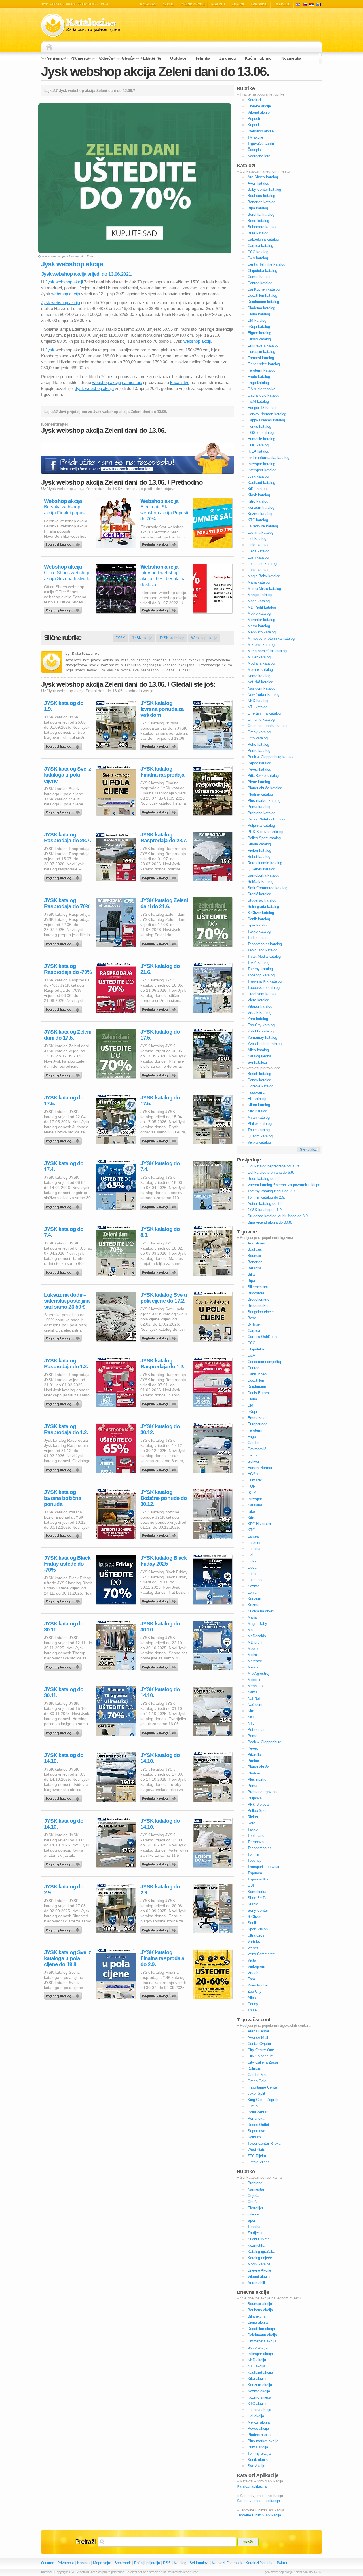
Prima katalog (259, 807)
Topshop (255, 1861)
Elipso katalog (259, 339)
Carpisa (254, 1331)
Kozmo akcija (259, 2391)
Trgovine (259, 4)
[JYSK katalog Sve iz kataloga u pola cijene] (64, 811)
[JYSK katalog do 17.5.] (160, 1074)
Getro (252, 1455)
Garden (254, 1443)
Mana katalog (259, 582)
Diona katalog (259, 314)
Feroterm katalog (261, 370)
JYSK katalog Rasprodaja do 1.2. (66, 1364)
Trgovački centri (261, 144)
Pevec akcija (258, 2428)
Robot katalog (259, 857)
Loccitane (256, 1580)
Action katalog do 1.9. (266, 1204)
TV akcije (282, 4)
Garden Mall (258, 2075)
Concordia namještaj (264, 1362)
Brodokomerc (258, 1299)
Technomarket (259, 1848)
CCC (251, 1343)
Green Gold (257, 2081)
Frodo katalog (259, 377)
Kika (251, 1511)
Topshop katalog (261, 975)
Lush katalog (258, 557)
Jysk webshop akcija (61, 303)
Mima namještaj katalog (267, 651)
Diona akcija (258, 2322)
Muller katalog (259, 657)
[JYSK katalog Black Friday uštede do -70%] (64, 1600)
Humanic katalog (261, 439)
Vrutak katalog (259, 1013)
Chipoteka (256, 1349)
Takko (253, 1829)
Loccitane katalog (262, 564)
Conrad (253, 1368)
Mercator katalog (261, 620)
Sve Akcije (256, 2466)
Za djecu (228, 58)
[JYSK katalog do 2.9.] (64, 1929)
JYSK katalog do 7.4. (160, 1166)
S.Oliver (254, 1917)
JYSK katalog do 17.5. (160, 1035)
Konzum (254, 1599)
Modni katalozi (259, 2264)
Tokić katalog (258, 963)
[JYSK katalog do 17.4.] (64, 1205)
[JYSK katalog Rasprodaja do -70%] (64, 1008)
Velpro (253, 1948)
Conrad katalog (260, 283)
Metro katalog (259, 626)
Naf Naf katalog (260, 682)
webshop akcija (66, 294)
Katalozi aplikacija (252, 2486)
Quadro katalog (260, 1136)
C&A (251, 1355)
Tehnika (203, 58)
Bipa (251, 1281)
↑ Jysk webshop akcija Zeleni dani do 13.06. (292, 2572)
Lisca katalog (258, 551)
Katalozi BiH (318, 4)
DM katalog (257, 320)
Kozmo (253, 1586)
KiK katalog (257, 489)
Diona (252, 1399)
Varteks (254, 1942)
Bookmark (123, 2563)
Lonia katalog (258, 570)
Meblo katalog (259, 613)
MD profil (255, 1642)
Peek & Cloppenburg (264, 1742)
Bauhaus (255, 1249)
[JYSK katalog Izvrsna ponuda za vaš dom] (160, 745)
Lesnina (254, 1549)
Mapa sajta (102, 2563)
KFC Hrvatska (259, 1524)
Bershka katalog (261, 214)
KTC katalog (258, 520)
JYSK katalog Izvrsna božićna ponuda (63, 1498)
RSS (167, 2563)
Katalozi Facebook (227, 2563)
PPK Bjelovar (259, 1804)
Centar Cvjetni (259, 2044)
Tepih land (256, 1836)
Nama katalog (259, 676)
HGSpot (254, 1474)
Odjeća (106, 58)
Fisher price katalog (264, 364)
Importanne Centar (263, 2087)
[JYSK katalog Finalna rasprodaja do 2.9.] (160, 1994)
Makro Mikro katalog (264, 589)
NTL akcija (256, 2366)
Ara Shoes (256, 1243)
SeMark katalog (260, 882)
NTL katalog (258, 707)
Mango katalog (260, 595)
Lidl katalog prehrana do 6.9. (271, 1172)
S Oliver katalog (261, 913)
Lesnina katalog (260, 532)
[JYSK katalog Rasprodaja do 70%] (64, 942)
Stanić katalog (259, 894)
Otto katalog (258, 738)
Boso (252, 1318)
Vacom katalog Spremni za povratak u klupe (284, 1185)
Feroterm (255, 1430)
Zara (251, 1979)
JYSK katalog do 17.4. (64, 1166)
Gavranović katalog (263, 395)
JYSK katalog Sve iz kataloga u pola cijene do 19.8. (67, 1958)
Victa (252, 1960)
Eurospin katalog (261, 352)
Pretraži (85, 2542)
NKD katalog (258, 701)
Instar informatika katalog (268, 458)
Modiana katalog (261, 663)
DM (250, 1405)
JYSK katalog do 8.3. (160, 1232)
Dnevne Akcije (259, 2270)
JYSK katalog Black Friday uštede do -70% (67, 1564)
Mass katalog (259, 601)
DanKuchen (257, 1374)
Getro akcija (258, 2347)
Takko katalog (259, 931)
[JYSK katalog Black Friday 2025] (160, 1600)
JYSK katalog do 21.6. (160, 969)
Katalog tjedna (259, 1056)
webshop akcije (106, 382)
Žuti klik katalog (261, 1031)
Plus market (258, 1779)
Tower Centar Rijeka (264, 2143)
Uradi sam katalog (262, 994)
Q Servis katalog (261, 869)
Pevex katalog (259, 769)
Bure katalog (258, 233)
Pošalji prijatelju (147, 2563)
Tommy (254, 1854)
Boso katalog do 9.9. (265, 1179)
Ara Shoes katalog (263, 177)
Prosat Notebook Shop (266, 819)
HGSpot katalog (261, 433)
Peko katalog (258, 744)
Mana (252, 1617)
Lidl (250, 1555)
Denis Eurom (258, 1393)
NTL (251, 1723)
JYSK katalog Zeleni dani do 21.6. (164, 903)
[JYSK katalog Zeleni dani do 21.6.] (160, 942)
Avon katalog (258, 183)
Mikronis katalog (261, 645)
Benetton (255, 1262)
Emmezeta (257, 1418)
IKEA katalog (258, 451)
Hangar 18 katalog (262, 408)
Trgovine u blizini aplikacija (259, 2515)
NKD (251, 1717)
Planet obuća (258, 1767)
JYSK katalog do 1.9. (64, 706)
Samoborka (257, 1892)
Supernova (256, 2131)
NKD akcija (257, 2360)
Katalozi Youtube (259, 2563)
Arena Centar (258, 2031)
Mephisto (255, 1686)
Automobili (256, 2283)
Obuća (128, 58)
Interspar (255, 1499)
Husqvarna (256, 1092)
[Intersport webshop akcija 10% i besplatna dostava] (160, 609)
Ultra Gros (256, 1935)
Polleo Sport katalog (264, 838)
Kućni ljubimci (259, 58)
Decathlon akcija (261, 2329)
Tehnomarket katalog (265, 944)
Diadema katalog (261, 308)
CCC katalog (258, 252)
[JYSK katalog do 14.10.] (160, 1731)
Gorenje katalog (260, 1086)
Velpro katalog (259, 1142)
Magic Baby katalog (264, 576)
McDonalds (257, 1636)
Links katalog (258, 545)
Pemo (252, 1736)
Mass (252, 1630)
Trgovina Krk (258, 1879)
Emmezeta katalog (263, 345)
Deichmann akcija (262, 2335)
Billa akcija (257, 2316)
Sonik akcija (258, 2460)
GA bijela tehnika (261, 389)
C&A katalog (258, 258)
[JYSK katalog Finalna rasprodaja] (160, 811)
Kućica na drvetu (261, 1611)
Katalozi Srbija (312, 4)
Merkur (253, 1667)
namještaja (132, 382)
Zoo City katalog (261, 1025)
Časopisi (255, 150)
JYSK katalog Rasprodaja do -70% (68, 969)
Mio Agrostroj (258, 1673)
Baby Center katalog (264, 189)
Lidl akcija (256, 2416)
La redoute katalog (263, 526)
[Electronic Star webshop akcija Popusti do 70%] (160, 543)
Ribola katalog (259, 844)
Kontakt (84, 2563)
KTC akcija (257, 2404)
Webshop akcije (261, 131)
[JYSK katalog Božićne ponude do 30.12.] (160, 1534)
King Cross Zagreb (263, 2100)
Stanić (253, 1904)
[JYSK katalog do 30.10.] (160, 1666)
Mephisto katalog (262, 632)
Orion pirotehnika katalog (268, 726)
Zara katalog (258, 1019)
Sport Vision (258, 1929)
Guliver (253, 1461)
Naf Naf (254, 1698)
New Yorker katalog (263, 695)
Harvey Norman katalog (267, 414)
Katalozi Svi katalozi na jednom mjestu (81, 25)
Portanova (256, 2118)
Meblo (253, 1649)
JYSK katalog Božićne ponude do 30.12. (164, 1498)
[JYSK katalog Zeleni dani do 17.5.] (64, 1074)
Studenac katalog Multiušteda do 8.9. (278, 1216)
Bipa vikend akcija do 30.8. (270, 1222)
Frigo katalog (258, 383)
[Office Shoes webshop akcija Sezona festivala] (64, 609)
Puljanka (255, 1798)
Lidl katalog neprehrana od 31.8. (274, 1166)
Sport (252, 2220)
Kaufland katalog (261, 483)
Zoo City (255, 1991)
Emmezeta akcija (262, 2341)
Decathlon (256, 1380)
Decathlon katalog (262, 295)
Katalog (180, 2563)
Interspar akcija (260, 2354)
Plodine (254, 1773)
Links (252, 1561)
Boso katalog (258, 221)
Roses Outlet (258, 2125)
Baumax (254, 1256)
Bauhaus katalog (261, 196)
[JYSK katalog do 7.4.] (160, 1205)
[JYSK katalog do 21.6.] (160, 1008)
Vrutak (253, 1973)
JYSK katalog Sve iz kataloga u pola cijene (67, 775)
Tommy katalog (260, 969)
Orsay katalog (259, 732)
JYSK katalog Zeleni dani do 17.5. (68, 1035)
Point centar (258, 2112)
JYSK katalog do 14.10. (160, 1692)
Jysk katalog (258, 476)
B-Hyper (254, 1324)
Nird (251, 1711)
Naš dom (255, 1705)
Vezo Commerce (261, 1954)
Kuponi (238, 4)
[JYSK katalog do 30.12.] (160, 1468)
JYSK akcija (142, 638)
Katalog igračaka (261, 2252)
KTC (251, 1530)
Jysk (50, 350)
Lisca (252, 1567)
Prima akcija (258, 2447)
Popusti (218, 4)
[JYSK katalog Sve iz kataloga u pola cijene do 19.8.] (64, 1994)
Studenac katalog (262, 900)
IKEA (252, 1493)
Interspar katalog (261, 464)
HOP (252, 1486)
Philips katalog (260, 1124)
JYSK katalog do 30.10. (160, 1627)
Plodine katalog (260, 794)
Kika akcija (257, 2379)
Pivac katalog (259, 782)
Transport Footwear (263, 1867)
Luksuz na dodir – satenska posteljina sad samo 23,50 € (67, 1301)
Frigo (252, 1437)
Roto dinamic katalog (265, 863)
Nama (252, 1692)
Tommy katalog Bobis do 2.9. (272, 1191)
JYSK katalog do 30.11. (64, 1627)
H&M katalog (258, 401)
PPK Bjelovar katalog (265, 832)
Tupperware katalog (264, 988)
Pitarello (254, 1755)
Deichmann (257, 1387)
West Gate (256, 2150)
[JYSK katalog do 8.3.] (160, 1271)
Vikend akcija (259, 2277)
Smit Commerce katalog (267, 888)
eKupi (252, 1412)
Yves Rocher (258, 1985)
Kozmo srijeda (259, 2397)
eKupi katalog (259, 327)
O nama (48, 2563)
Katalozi (148, 4)
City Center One (261, 2050)
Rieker (253, 1817)
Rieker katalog (259, 850)
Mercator (255, 1661)
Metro (252, 1655)
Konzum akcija (260, 2385)
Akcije (168, 4)
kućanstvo (180, 382)
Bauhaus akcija (260, 2310)
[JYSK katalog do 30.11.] (64, 1666)
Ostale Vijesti (259, 2162)
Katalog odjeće (260, 2258)
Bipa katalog (258, 208)
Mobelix (254, 1680)
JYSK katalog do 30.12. (160, 1429)
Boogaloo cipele (261, 1312)
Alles (252, 1998)
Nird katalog (257, 1111)
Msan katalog (259, 1117)
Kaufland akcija (260, 2372)
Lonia (252, 1592)
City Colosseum (261, 2056)
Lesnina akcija (259, 2410)
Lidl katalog (257, 539)
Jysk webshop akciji (64, 282)
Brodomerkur (258, 1306)
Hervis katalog (259, 426)
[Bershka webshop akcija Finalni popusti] (64, 543)
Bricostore (256, 1293)
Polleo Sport (258, 1811)
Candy (253, 2004)
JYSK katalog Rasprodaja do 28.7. (67, 838)
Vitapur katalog (260, 1006)
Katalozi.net (86, 654)
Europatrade (258, 1424)
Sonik (252, 1923)
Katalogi (305, 4)
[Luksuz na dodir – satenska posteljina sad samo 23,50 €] (64, 1337)
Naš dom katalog (261, 688)
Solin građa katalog (263, 907)
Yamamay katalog (262, 1037)
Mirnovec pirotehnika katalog (271, 638)
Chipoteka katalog (262, 271)
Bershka (254, 1268)
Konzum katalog (261, 507)
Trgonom (255, 1873)
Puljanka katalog (261, 825)
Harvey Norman (260, 1468)
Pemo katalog (259, 751)
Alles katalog (258, 1050)
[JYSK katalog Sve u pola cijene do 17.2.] (160, 1337)
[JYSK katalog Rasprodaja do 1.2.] (64, 1403)
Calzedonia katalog (263, 239)
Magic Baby (257, 1624)
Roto (251, 1823)
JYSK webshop (172, 638)
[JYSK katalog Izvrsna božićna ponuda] (64, 1534)
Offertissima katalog (264, 713)
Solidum (254, 2137)
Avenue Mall (258, 2037)
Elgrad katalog (259, 333)
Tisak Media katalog (264, 956)
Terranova (256, 1842)
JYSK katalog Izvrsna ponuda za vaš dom (162, 709)
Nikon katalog (259, 1105)
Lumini (253, 2106)
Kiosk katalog (259, 495)
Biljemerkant (258, 1287)
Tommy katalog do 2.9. (266, 1197)
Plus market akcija (263, 2441)
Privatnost (66, 2563)
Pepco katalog (259, 763)
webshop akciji (197, 341)
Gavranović (257, 1449)
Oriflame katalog (261, 719)
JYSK (120, 638)
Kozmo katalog (260, 514)
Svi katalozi (257, 1062)
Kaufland (255, 1505)
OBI (251, 1885)
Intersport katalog (262, 470)
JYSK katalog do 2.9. (64, 1890)
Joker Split (256, 2093)
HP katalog (257, 1099)
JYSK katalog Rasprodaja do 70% (67, 903)
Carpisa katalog (260, 246)
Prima (252, 1786)
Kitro (251, 1518)
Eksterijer (152, 58)
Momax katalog (260, 670)
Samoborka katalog (263, 875)
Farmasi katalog (261, 358)
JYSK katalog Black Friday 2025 (164, 1561)
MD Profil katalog (262, 607)
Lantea (253, 1536)
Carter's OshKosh (262, 1337)
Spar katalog (258, 925)
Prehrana (54, 58)
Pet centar (256, 1730)
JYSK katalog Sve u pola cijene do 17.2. (164, 1298)
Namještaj (81, 58)
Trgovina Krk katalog (265, 981)
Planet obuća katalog (265, 788)
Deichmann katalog (263, 302)
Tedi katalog (258, 938)
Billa (251, 1274)
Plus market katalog (264, 801)
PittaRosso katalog (263, 776)
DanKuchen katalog (264, 289)
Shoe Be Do (258, 1898)
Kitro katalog (258, 501)
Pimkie (253, 1761)
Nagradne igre (259, 156)
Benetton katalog (261, 202)
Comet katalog (259, 277)
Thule (252, 2010)
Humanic (255, 1480)
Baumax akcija (260, 2304)
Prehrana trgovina (262, 1792)
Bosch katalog (259, 1074)
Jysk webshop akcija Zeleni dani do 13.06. (155, 71)
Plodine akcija (259, 2435)
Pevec (253, 1748)
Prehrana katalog (261, 813)
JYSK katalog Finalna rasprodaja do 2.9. (162, 1958)
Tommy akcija (259, 2453)
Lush (252, 1574)
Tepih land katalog (262, 950)
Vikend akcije (193, 4)
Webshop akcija (63, 501)
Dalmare (254, 2069)
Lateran (254, 1543)
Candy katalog (259, 1080)
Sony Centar (258, 1910)
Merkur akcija (259, 2422)
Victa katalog (258, 1000)
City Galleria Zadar (263, 2062)
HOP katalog (258, 445)
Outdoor (178, 58)
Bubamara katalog (262, 227)
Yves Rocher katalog (265, 1044)
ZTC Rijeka (257, 2156)
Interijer (254, 2214)
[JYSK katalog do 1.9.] (64, 745)
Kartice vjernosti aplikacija (258, 2501)
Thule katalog (259, 1130)
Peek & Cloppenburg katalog (271, 757)
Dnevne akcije (259, 106)
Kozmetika (291, 58)
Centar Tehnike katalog (266, 264)
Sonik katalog (259, 919)
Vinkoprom (256, 1967)
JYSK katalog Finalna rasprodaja (162, 772)
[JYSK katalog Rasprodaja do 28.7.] (64, 877)
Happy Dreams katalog (266, 420)
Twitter (282, 2563)
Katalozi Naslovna (51, 47)
